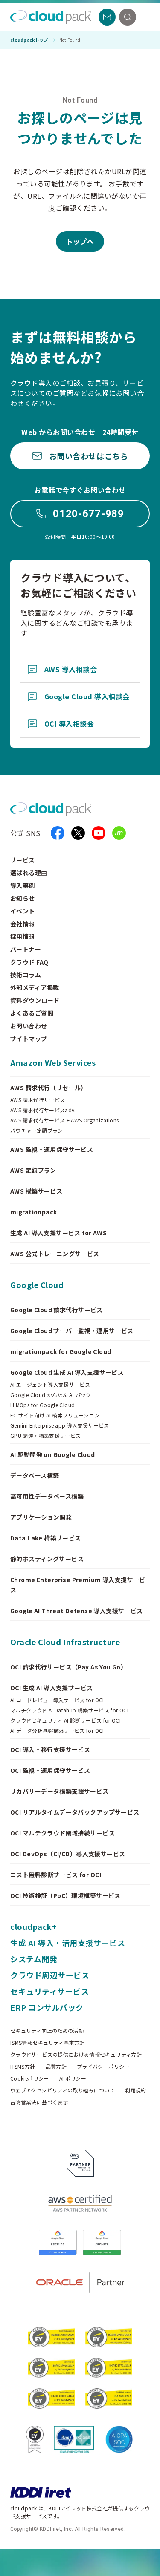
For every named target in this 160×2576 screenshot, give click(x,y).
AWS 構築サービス (36, 1191)
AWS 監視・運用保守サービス (52, 1149)
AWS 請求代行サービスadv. (43, 1110)
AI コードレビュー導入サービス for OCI (57, 1700)
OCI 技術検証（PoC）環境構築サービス (65, 1895)
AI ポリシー (73, 2078)
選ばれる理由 (29, 873)
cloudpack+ (33, 1926)
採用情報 (23, 936)
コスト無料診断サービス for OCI (56, 1875)
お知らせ (23, 898)
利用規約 (135, 2090)
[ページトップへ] (136, 2562)
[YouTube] (99, 833)
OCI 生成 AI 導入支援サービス (52, 1688)
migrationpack (33, 1212)
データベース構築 (35, 1475)
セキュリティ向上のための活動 (47, 2031)
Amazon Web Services (53, 1062)
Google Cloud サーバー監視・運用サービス (72, 1331)
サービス (23, 860)
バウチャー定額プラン (37, 1131)
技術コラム (26, 975)
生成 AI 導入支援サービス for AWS (58, 1233)
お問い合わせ (29, 1026)
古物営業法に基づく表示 (39, 2102)
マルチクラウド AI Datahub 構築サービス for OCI (69, 1710)
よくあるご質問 (32, 1013)
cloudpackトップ (29, 40)
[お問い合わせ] (107, 17)
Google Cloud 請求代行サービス (57, 1310)
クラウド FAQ (29, 962)
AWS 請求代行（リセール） (49, 1088)
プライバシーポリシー (103, 2067)
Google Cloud (37, 1285)
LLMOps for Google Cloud (42, 1405)
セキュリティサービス (49, 1991)
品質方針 (56, 2067)
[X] (78, 833)
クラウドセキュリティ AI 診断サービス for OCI (65, 1720)
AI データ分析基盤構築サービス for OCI (57, 1731)
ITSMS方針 (23, 2067)
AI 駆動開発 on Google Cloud (53, 1454)
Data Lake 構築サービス (46, 1538)
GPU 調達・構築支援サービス (45, 1436)
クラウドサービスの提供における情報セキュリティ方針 (76, 2055)
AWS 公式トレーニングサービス (55, 1254)
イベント (23, 911)
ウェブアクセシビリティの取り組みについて (63, 2090)
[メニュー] (148, 17)
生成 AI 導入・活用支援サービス (68, 1943)
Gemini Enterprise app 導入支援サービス (60, 1425)
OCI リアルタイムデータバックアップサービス (75, 1812)
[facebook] (58, 833)
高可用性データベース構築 (47, 1496)
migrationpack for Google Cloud (61, 1351)
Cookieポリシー (30, 2078)
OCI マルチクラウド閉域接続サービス (63, 1833)
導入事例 (23, 885)
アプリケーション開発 (41, 1517)
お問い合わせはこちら (89, 456)
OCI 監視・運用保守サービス (50, 1770)
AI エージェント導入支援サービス (50, 1385)
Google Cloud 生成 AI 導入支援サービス (67, 1372)
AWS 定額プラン (33, 1170)
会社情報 (23, 924)
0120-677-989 (89, 514)
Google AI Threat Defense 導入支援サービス (77, 1611)
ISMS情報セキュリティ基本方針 (48, 2043)
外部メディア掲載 (35, 987)
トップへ (80, 241)
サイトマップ (29, 1039)
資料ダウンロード (35, 1000)
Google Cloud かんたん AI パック (51, 1395)
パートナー (26, 949)
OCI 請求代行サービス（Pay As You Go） (68, 1667)
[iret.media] (119, 833)
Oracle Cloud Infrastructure (65, 1642)
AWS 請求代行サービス (38, 1100)
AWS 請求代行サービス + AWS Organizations (65, 1120)
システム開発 (34, 1959)
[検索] (128, 17)
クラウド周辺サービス (50, 1975)
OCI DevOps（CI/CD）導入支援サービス (68, 1854)
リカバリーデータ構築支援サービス (60, 1791)
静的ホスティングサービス (47, 1559)
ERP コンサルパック (47, 2007)
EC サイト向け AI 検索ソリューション (55, 1415)
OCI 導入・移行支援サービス (50, 1749)
